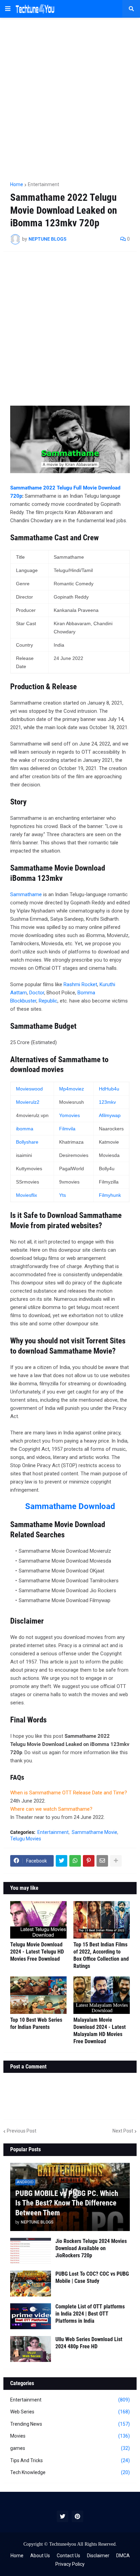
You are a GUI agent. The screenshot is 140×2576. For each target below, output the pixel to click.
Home (17, 184)
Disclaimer (98, 2556)
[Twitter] (62, 1861)
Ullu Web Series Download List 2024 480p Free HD (89, 2343)
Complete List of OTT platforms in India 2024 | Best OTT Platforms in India (90, 2314)
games (70, 2448)
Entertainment (43, 184)
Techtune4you (63, 2544)
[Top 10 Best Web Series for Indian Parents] (38, 1995)
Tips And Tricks (70, 2460)
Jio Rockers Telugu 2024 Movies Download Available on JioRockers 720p (91, 2248)
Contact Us (68, 2556)
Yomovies (69, 1115)
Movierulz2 (28, 1102)
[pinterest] (77, 2516)
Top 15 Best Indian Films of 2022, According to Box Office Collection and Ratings (101, 1955)
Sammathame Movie (94, 1832)
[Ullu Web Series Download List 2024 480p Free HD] (31, 2349)
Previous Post (22, 2131)
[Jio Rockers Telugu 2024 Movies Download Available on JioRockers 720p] (31, 2251)
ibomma (25, 1129)
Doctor (37, 993)
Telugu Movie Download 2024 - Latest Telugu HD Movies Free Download (37, 1952)
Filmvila (67, 1129)
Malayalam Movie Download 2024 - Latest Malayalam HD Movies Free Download (100, 2030)
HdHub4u (109, 1089)
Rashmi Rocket (80, 984)
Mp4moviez (72, 1089)
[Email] (102, 1861)
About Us (40, 2556)
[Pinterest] (89, 1861)
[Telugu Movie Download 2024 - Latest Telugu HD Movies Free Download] (38, 1920)
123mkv (107, 1102)
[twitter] (63, 2516)
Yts (63, 1195)
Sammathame (26, 894)
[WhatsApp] (75, 1861)
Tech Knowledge (70, 2472)
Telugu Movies (26, 1839)
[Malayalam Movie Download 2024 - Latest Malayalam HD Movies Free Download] (102, 1995)
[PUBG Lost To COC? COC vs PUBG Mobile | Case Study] (31, 2284)
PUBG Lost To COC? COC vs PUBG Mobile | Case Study (92, 2277)
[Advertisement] (70, 96)
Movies (70, 2436)
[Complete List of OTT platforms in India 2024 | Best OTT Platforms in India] (31, 2316)
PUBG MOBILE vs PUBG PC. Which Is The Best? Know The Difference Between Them (67, 2203)
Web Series (70, 2412)
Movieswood (29, 1089)
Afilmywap (110, 1115)
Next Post (123, 2131)
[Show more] (116, 1861)
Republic (48, 1001)
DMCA (123, 2556)
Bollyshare (27, 1142)
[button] (8, 9)
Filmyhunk (110, 1195)
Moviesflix (27, 1195)
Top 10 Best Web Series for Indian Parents (36, 2023)
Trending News (70, 2424)
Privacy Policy (70, 2564)
